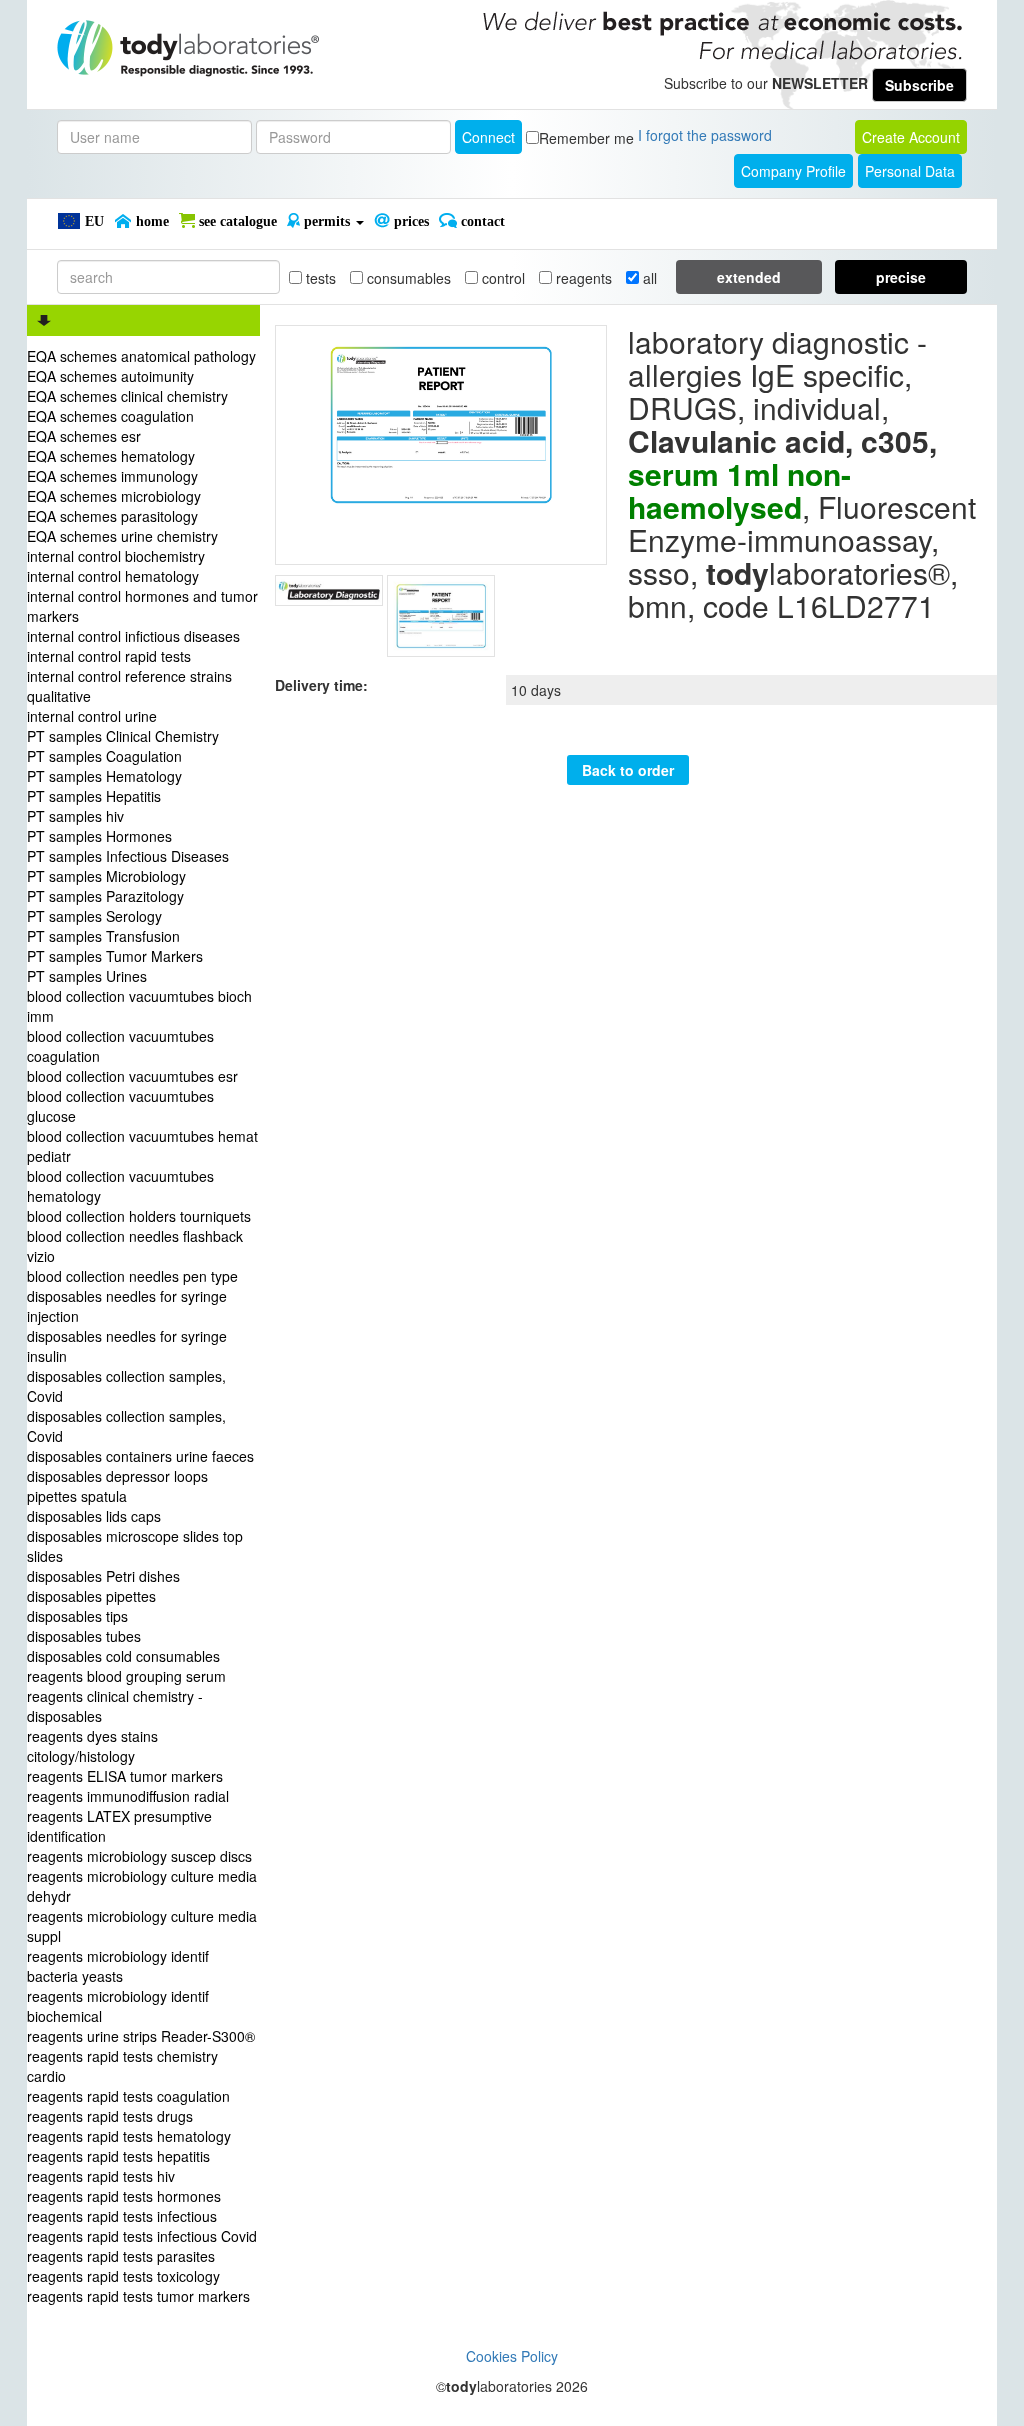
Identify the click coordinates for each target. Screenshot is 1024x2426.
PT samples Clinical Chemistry (123, 736)
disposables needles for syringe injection (127, 1306)
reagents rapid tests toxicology (123, 2276)
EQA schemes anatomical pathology (141, 356)
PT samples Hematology (104, 776)
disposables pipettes (91, 1596)
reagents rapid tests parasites (121, 2256)
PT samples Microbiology (106, 876)
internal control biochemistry (116, 556)
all (648, 278)
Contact (481, 221)
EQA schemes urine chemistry (122, 536)
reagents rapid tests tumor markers (138, 2296)
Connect (488, 137)
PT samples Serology (94, 916)
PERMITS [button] (327, 221)
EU (92, 221)
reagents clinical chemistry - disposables (115, 1706)
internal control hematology (113, 576)
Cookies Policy (512, 2356)
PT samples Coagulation (104, 756)
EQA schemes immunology (112, 476)
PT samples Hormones (99, 836)
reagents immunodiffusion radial (128, 1796)
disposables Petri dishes (103, 1576)
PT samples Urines (87, 976)
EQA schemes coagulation (110, 416)
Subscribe (919, 85)
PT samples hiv (75, 816)
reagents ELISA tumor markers (125, 1776)
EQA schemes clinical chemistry (127, 396)
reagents (582, 278)
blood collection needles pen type (132, 1276)
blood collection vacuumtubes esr (132, 1076)
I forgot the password (705, 135)
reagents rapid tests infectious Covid (142, 2236)
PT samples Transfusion (103, 936)
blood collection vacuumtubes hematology (120, 1186)
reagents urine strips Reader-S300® (141, 2036)
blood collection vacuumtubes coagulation (120, 1046)
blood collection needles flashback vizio (135, 1246)
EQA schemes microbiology (114, 496)
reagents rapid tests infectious (122, 2216)
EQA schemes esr (84, 436)
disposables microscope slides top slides (135, 1546)
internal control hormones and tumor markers (142, 606)
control (501, 278)
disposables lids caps (94, 1516)
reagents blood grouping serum (126, 1676)
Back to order (628, 770)
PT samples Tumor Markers (115, 956)
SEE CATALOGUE (236, 221)
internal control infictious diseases (133, 636)
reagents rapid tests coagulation (128, 2096)
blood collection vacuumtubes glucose (120, 1106)
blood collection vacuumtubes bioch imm (139, 1006)
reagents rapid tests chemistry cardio (122, 2066)
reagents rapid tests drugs (110, 2116)
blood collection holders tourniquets (139, 1216)
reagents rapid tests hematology (129, 2136)
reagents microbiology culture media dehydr (142, 1886)
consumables (407, 278)
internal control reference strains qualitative (129, 686)
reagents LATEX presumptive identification (119, 1826)
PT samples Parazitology (105, 896)
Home (150, 221)
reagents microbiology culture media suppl (142, 1926)
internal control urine (92, 716)
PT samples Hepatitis (94, 796)
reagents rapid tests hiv (101, 2176)
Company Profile (793, 171)
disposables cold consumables (123, 1656)
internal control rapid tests (109, 656)
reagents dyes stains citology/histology (92, 1746)
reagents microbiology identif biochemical (118, 2006)
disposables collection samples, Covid (126, 1386)
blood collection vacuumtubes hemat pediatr (142, 1146)
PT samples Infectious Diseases (128, 856)
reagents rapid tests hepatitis (118, 2156)
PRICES (409, 221)
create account (911, 137)
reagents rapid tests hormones (124, 2196)
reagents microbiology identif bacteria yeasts (118, 1966)
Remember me (586, 138)
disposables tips (77, 1616)
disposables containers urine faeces (140, 1456)
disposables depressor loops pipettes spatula (117, 1486)
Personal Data (910, 171)
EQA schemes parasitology (112, 516)
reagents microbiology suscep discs (139, 1856)
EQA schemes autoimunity (110, 376)
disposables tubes (84, 1636)
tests (319, 278)
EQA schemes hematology (111, 456)
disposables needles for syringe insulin (127, 1346)
